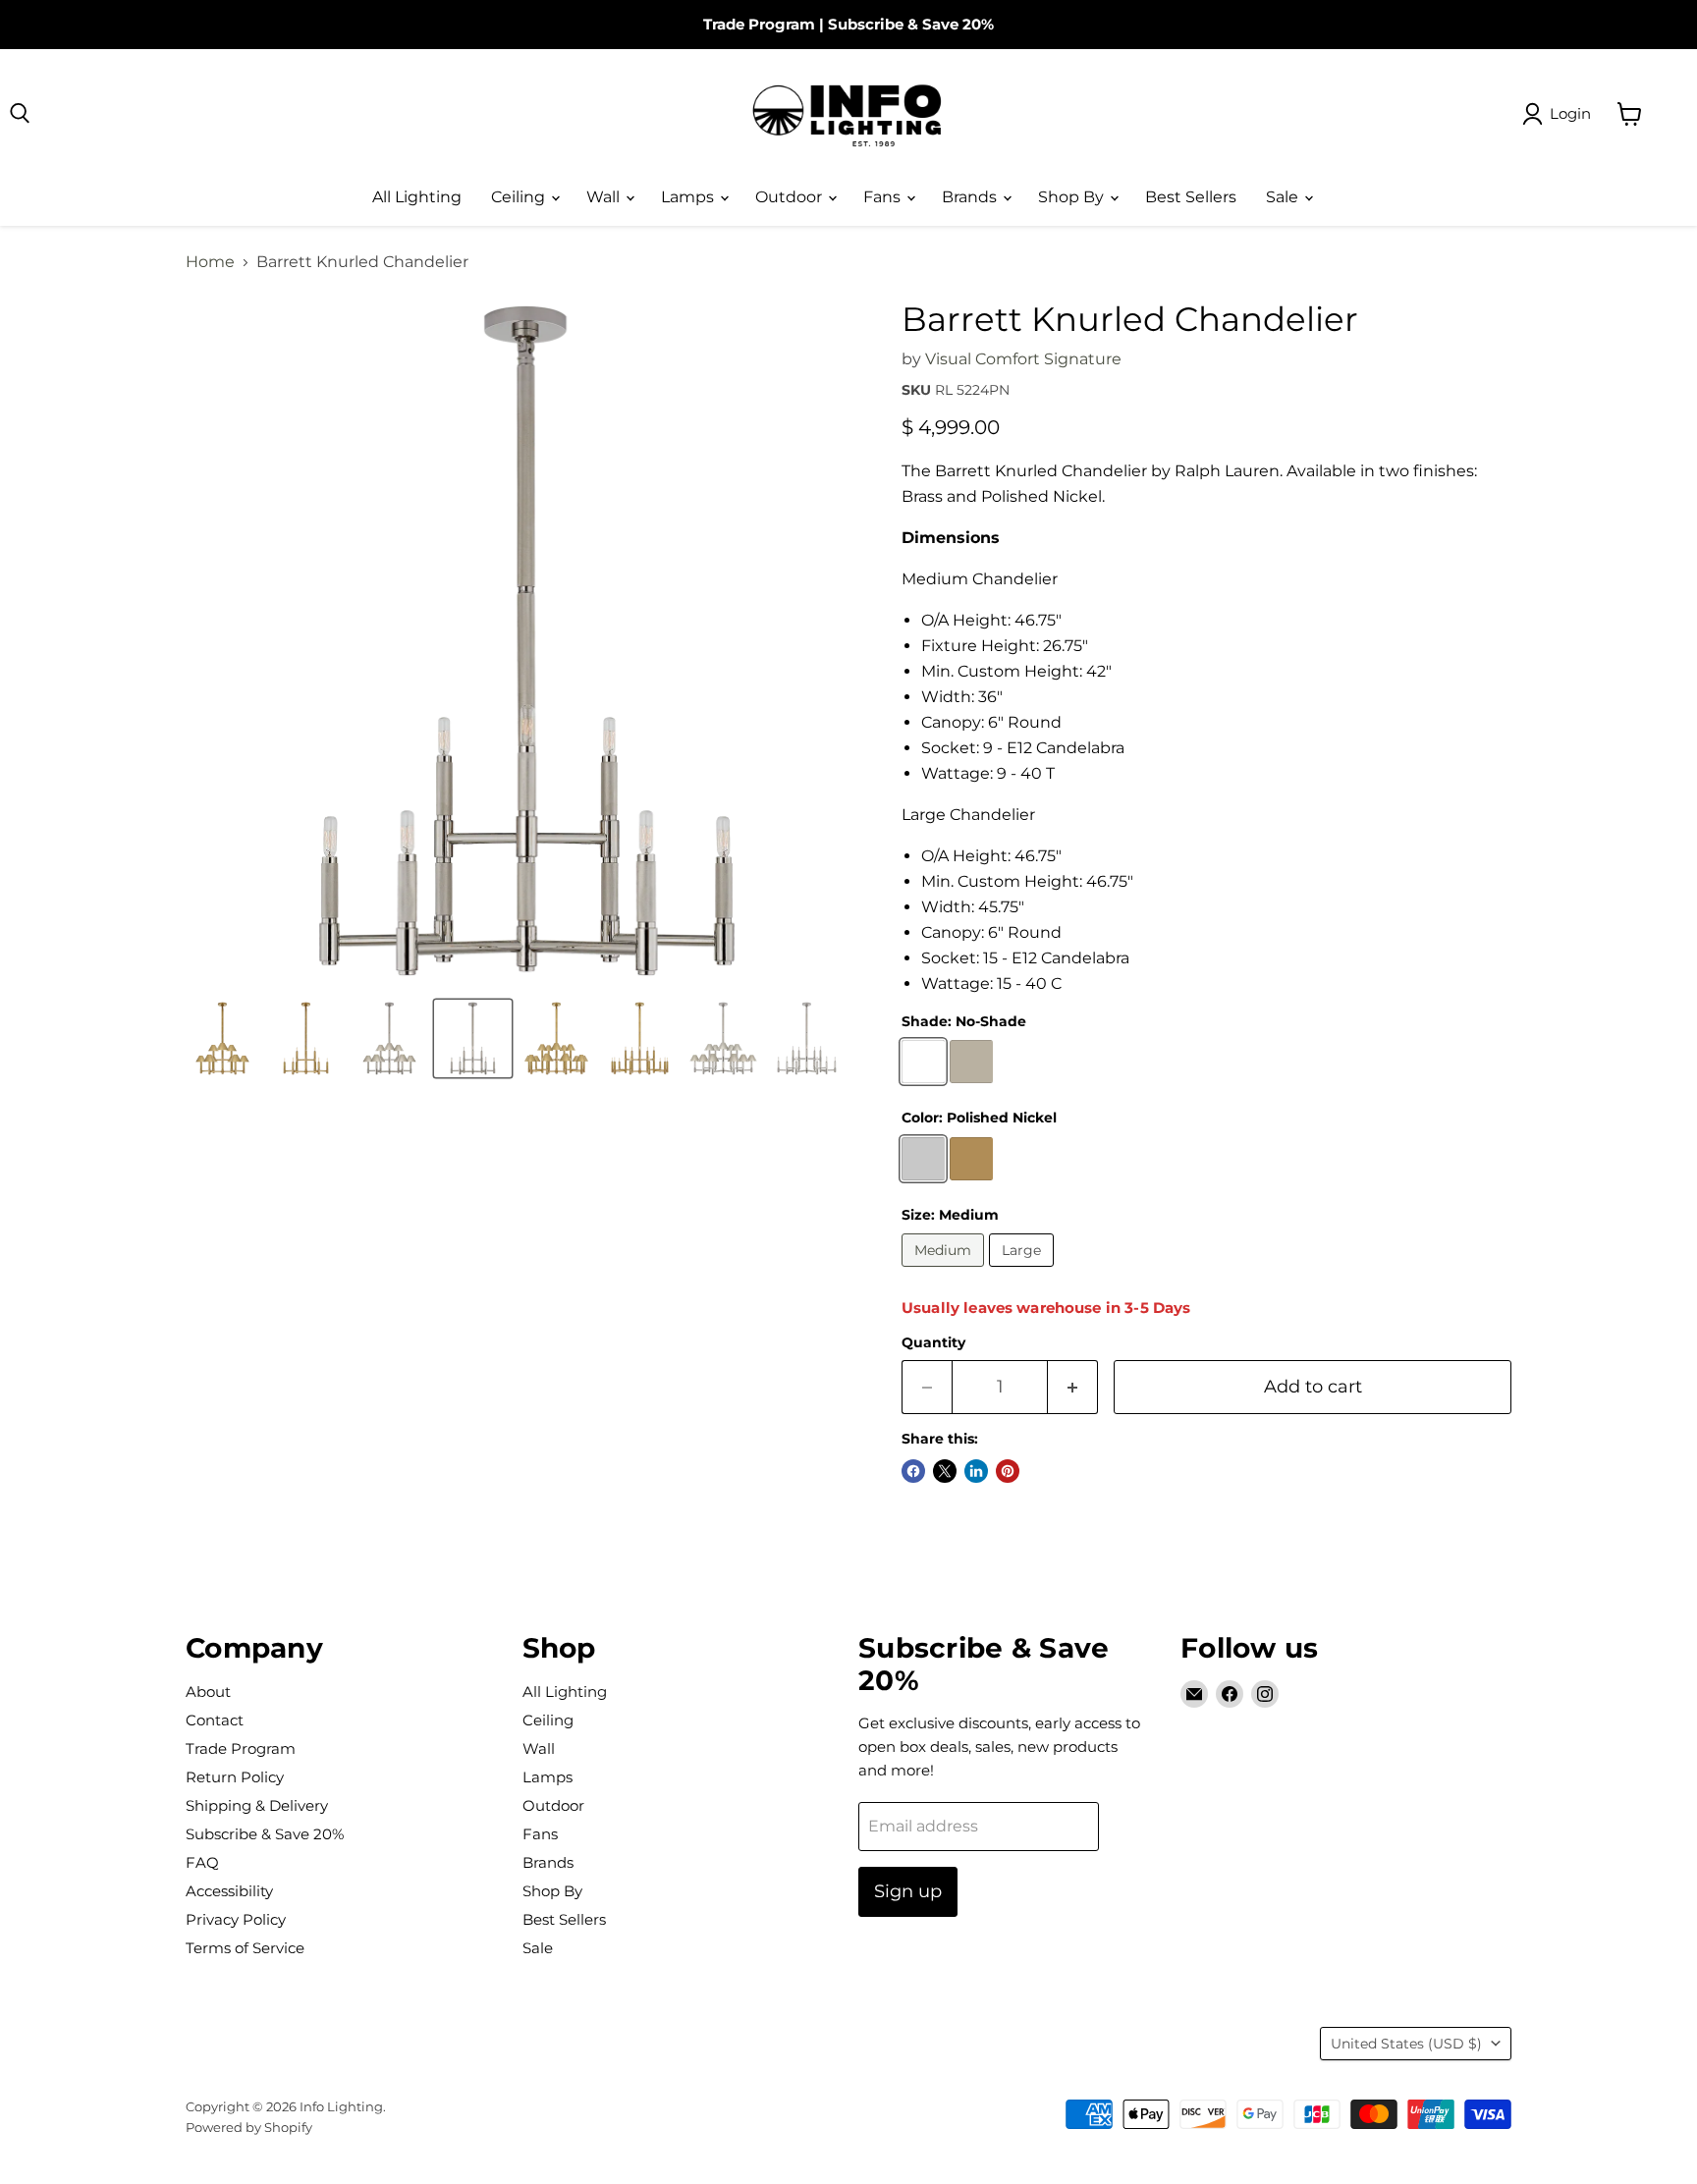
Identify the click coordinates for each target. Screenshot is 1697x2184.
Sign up (908, 1891)
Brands (971, 197)
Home (210, 262)
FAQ (202, 1862)
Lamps (689, 197)
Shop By (1073, 197)
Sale (1284, 197)
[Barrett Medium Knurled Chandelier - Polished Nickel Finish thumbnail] (389, 1038)
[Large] (1024, 1271)
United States (1406, 2044)
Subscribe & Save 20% (911, 24)
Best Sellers (1191, 197)
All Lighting (417, 197)
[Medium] (945, 1271)
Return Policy (235, 1777)
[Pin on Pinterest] (1008, 1471)
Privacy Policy (236, 1919)
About (208, 1692)
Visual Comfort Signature (1023, 359)
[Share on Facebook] (913, 1471)
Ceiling (520, 197)
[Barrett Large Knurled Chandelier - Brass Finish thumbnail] (556, 1038)
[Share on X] (945, 1471)
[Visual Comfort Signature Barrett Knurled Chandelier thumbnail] (222, 1038)
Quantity (933, 1342)
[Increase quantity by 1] (1073, 1387)
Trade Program (759, 24)
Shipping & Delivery (257, 1805)
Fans (884, 197)
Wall (605, 197)
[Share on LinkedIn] (976, 1471)
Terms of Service (245, 1948)
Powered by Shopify (249, 2127)
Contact (215, 1720)
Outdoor (791, 197)
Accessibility (229, 1891)
